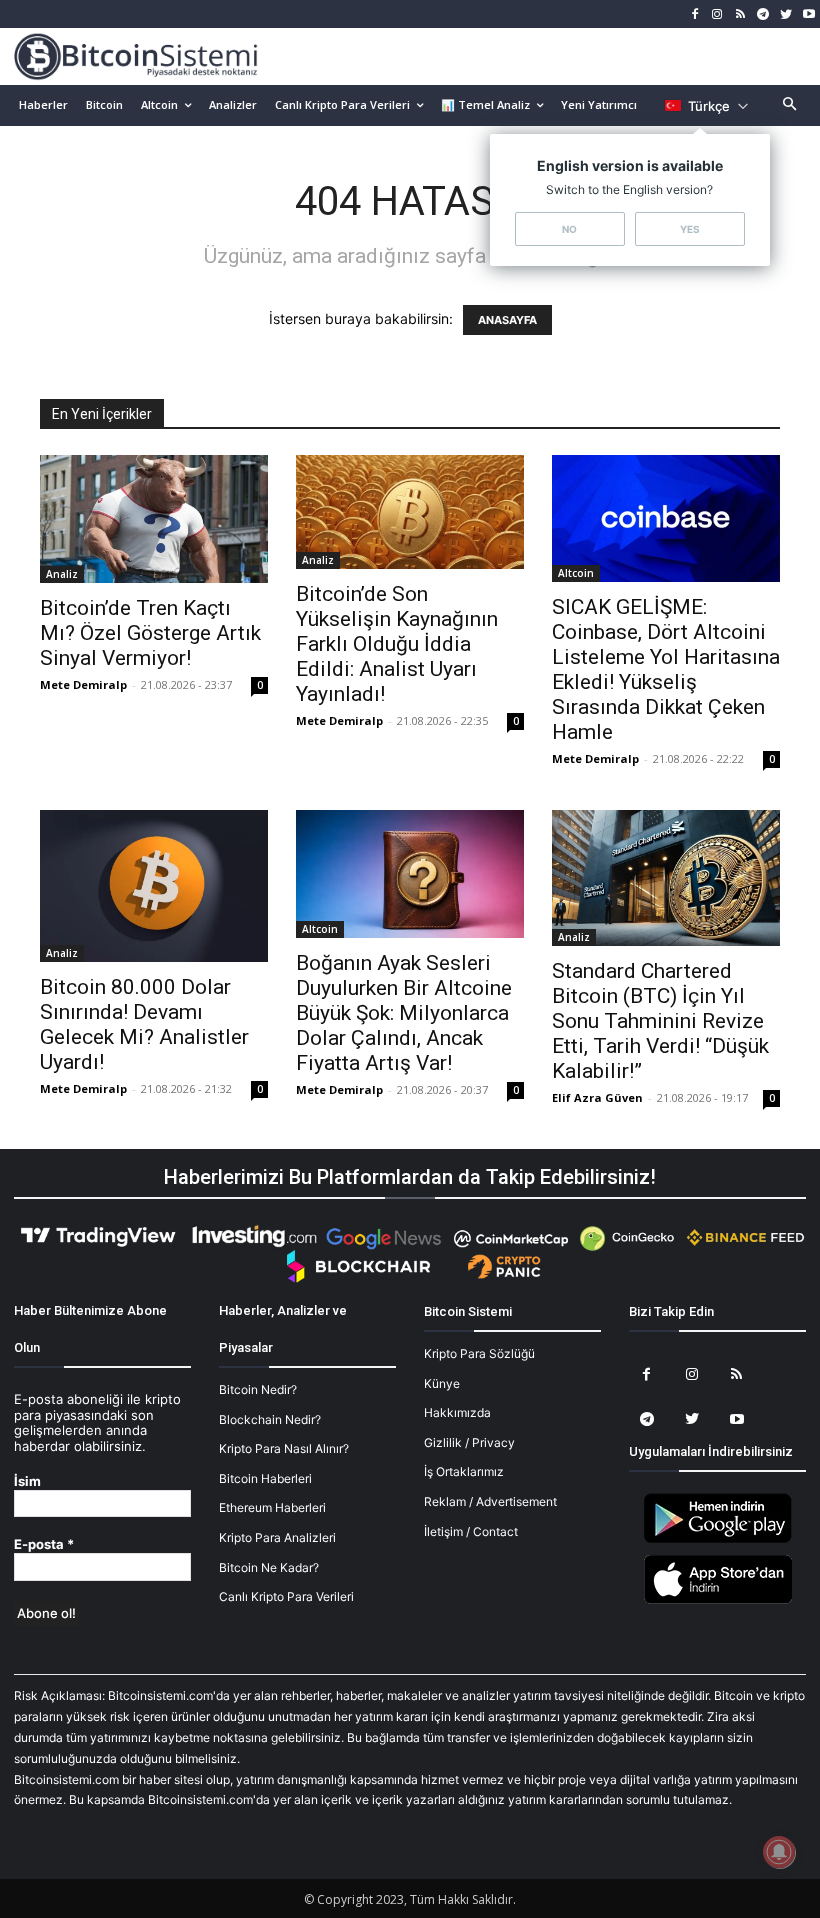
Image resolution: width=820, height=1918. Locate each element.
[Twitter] (785, 14)
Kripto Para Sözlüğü (479, 1353)
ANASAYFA (507, 320)
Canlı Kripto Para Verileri (286, 1596)
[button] (790, 105)
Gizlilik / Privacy (469, 1442)
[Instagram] (717, 14)
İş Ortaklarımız (464, 1471)
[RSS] (740, 14)
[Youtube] (808, 14)
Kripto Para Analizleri (277, 1537)
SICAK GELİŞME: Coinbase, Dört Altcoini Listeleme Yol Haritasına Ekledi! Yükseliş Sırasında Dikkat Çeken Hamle (666, 669)
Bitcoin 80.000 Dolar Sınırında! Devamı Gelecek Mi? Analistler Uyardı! (144, 1024)
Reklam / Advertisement (490, 1501)
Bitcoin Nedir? (258, 1389)
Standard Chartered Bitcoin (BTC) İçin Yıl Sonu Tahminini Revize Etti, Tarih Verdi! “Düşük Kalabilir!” (660, 1021)
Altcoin (576, 573)
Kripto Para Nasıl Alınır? (284, 1448)
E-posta (44, 1544)
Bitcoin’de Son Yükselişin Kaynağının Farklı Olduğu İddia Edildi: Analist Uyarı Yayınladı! (397, 644)
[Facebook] (694, 14)
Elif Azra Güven (597, 1097)
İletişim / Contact (471, 1531)
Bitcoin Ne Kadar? (269, 1567)
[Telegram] (763, 14)
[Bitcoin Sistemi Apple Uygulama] (718, 1600)
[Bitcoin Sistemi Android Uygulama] (718, 1539)
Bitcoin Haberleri (265, 1478)
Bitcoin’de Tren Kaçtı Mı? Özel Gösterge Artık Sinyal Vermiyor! (150, 633)
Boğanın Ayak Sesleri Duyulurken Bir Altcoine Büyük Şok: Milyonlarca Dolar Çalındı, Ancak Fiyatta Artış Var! (404, 1013)
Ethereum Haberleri (272, 1507)
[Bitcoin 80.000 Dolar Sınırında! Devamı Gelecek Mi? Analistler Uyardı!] (154, 886)
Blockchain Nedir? (270, 1419)
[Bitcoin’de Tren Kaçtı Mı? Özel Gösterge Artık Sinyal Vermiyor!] (154, 519)
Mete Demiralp (83, 684)
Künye (442, 1383)
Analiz (62, 574)
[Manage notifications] (779, 1852)
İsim (27, 1481)
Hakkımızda (457, 1412)
